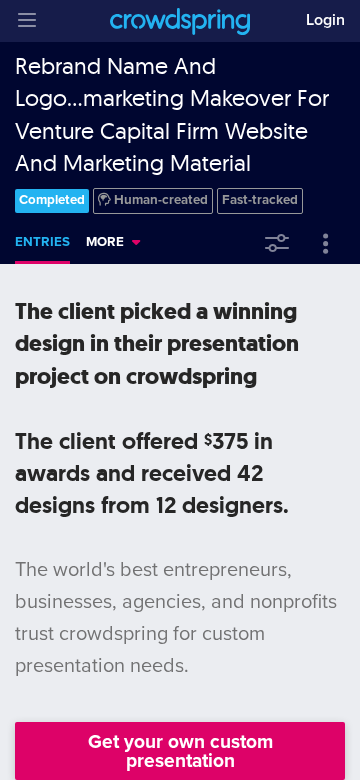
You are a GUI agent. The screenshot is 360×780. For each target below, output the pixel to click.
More (105, 242)
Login (325, 20)
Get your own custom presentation (180, 751)
